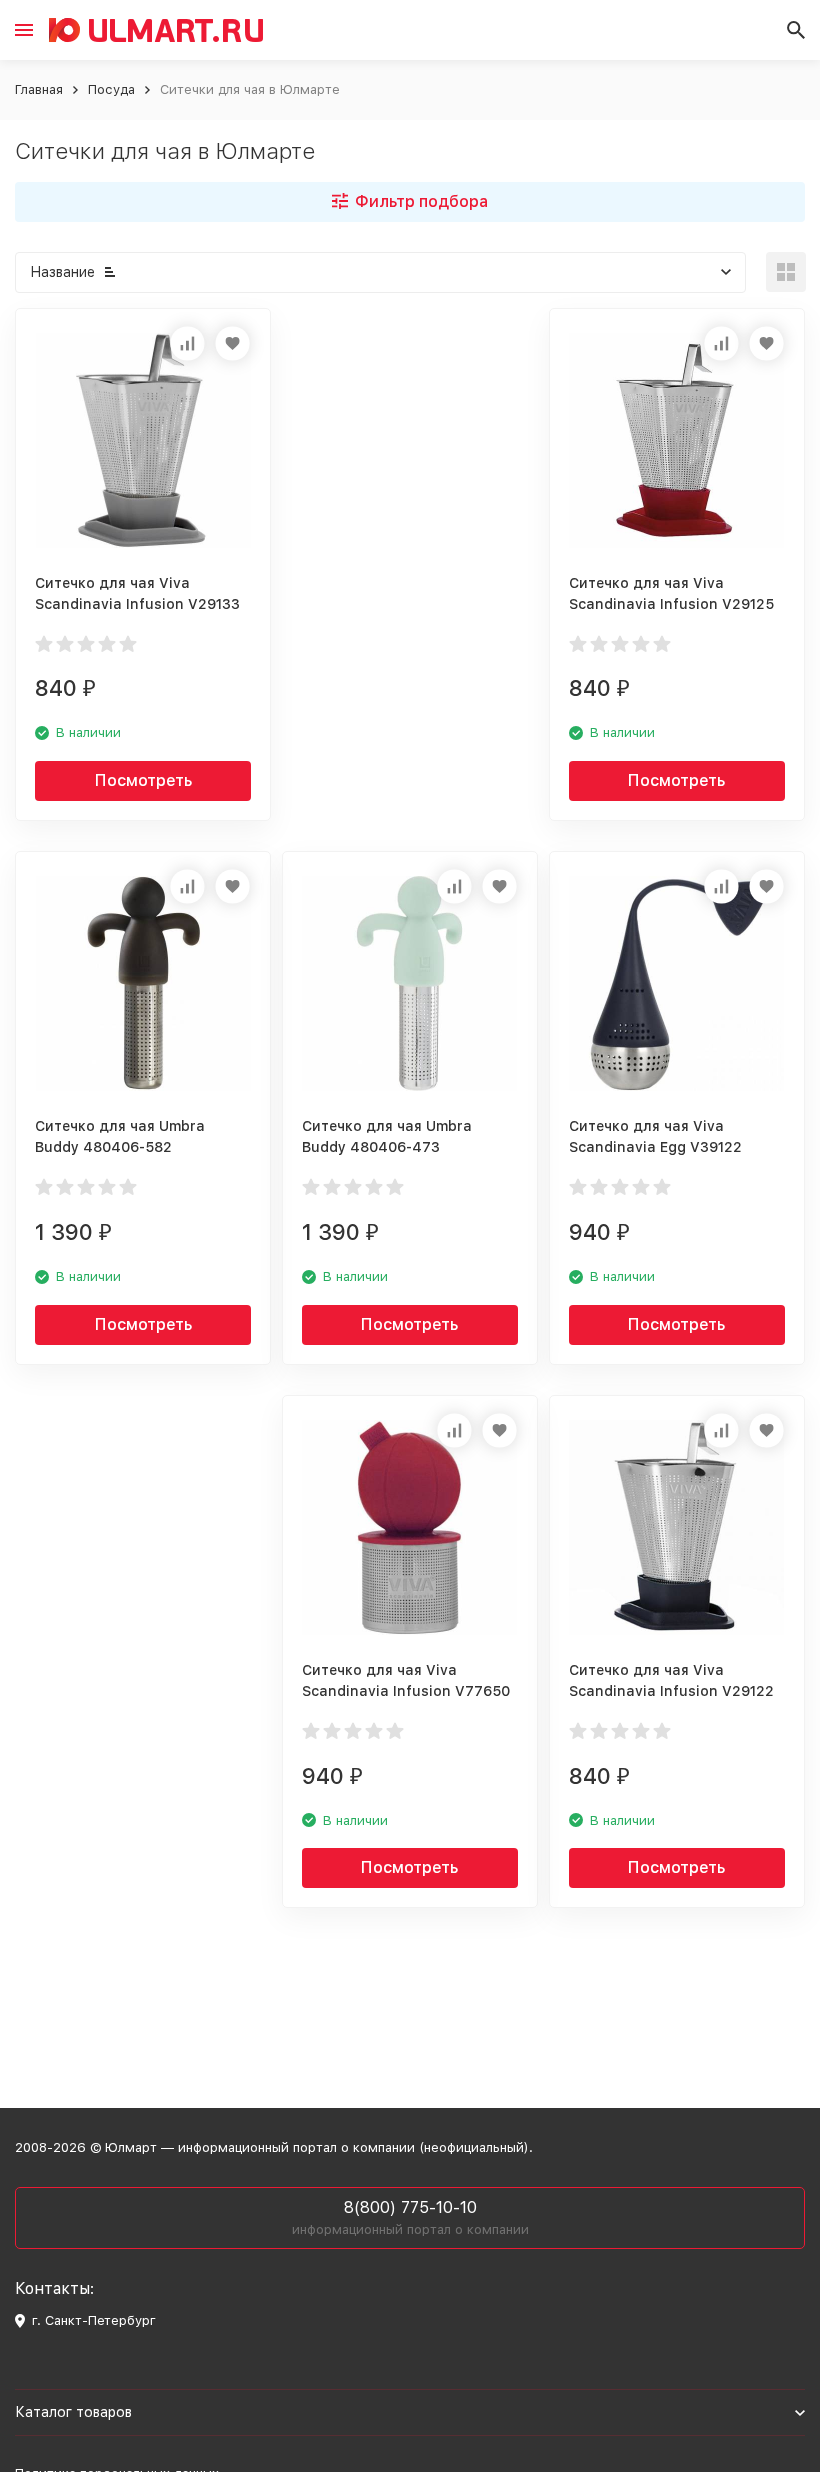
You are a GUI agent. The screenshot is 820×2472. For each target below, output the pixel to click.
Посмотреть (143, 780)
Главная (39, 89)
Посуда (111, 89)
